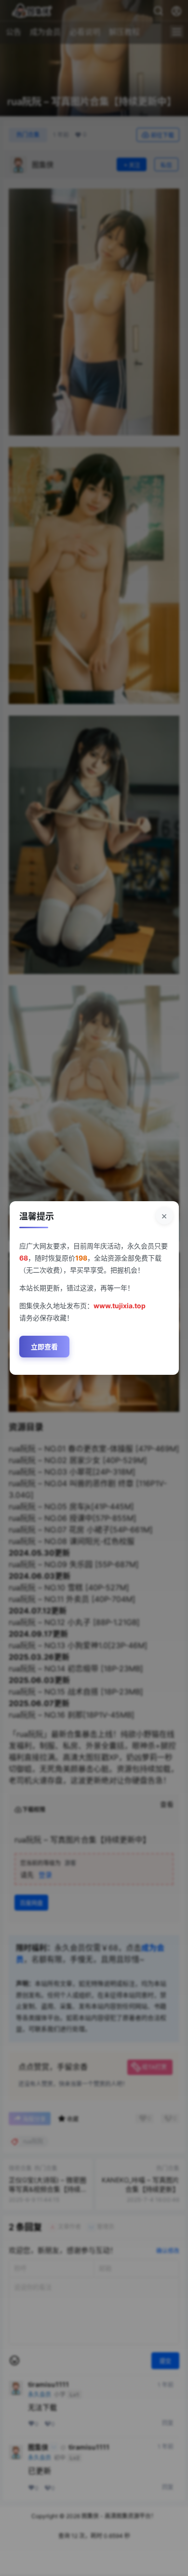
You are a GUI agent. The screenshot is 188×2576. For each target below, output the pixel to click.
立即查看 (44, 1347)
